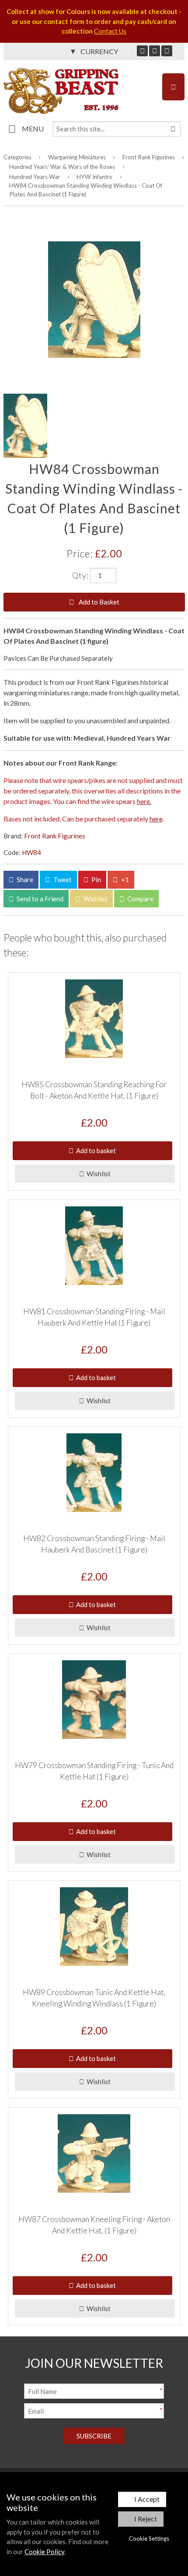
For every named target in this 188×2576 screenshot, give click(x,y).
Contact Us (110, 31)
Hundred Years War (35, 177)
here (156, 819)
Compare (140, 899)
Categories (17, 157)
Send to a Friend (39, 899)
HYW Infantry (94, 177)
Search (173, 129)
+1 (124, 879)
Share (24, 879)
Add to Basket (98, 602)
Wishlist (95, 899)
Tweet (62, 879)
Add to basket (95, 1151)
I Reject (146, 2519)
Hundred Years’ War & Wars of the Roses (62, 167)
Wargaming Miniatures (77, 157)
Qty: (80, 575)
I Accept (147, 2499)
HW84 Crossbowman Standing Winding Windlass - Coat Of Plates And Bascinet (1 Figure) (86, 190)
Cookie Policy (44, 2552)
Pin (96, 879)
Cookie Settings (149, 2538)
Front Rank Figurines (149, 157)
